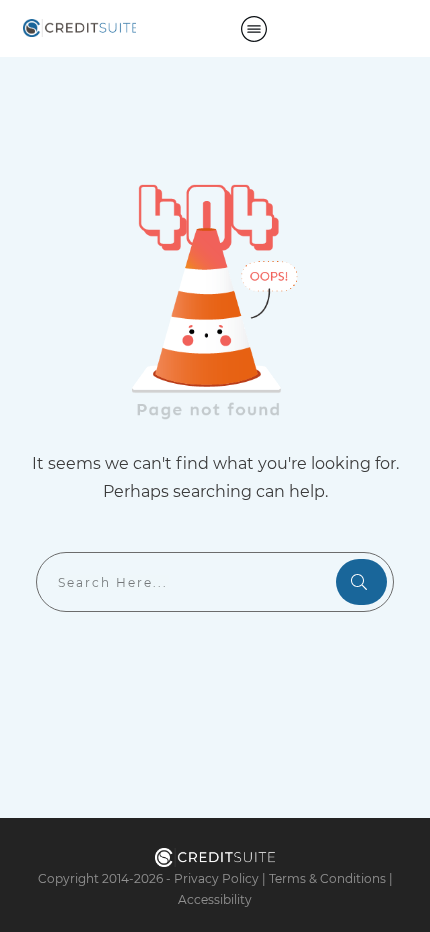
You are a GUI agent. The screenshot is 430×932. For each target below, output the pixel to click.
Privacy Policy (216, 878)
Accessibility (215, 899)
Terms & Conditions (327, 878)
